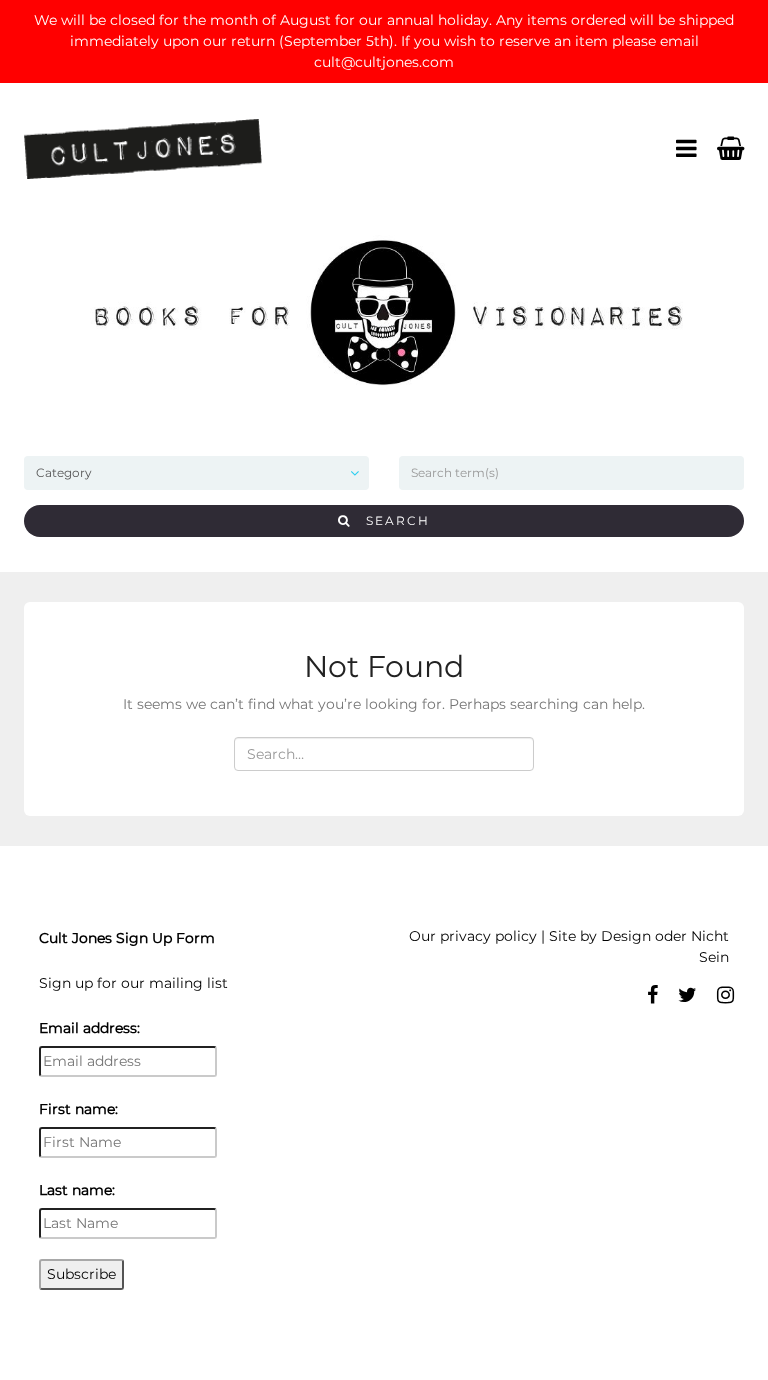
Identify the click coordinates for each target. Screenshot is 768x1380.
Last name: (77, 1190)
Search (390, 520)
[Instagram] (725, 995)
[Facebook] (652, 995)
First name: (78, 1109)
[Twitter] (687, 995)
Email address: (89, 1028)
